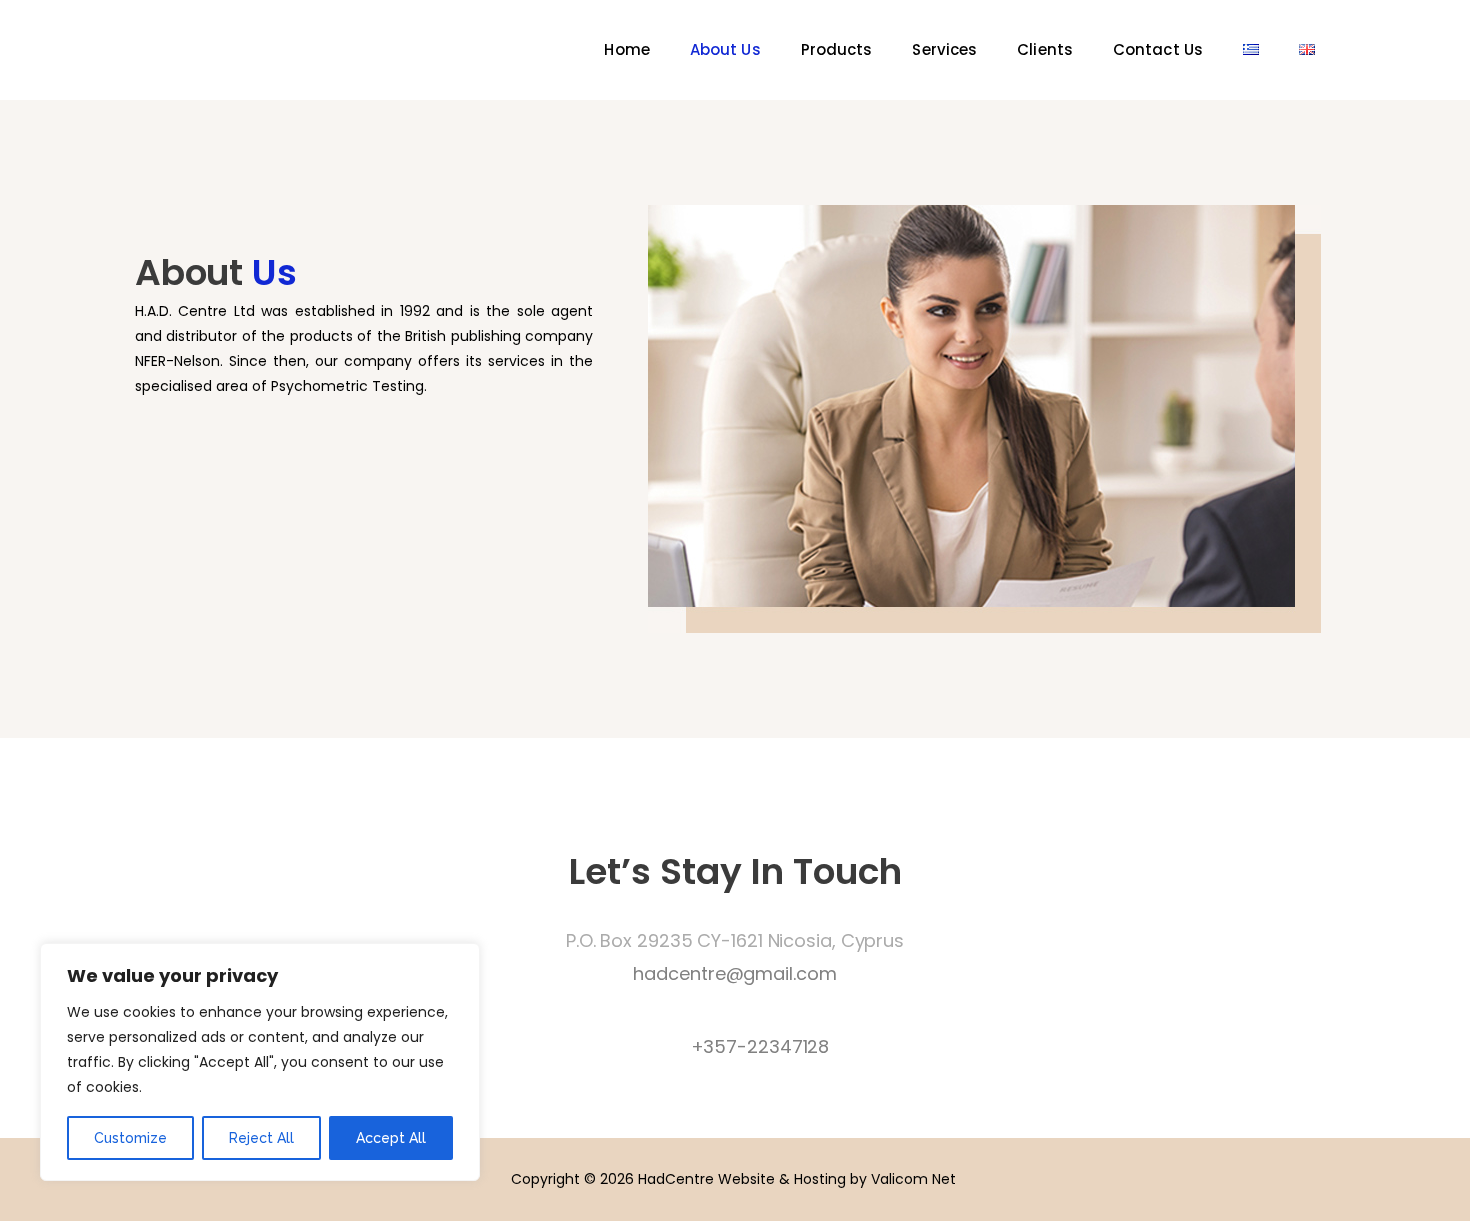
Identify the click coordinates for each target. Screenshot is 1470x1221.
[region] (260, 1062)
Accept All (391, 1138)
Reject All (261, 1138)
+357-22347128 (760, 1046)
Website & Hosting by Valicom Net (837, 1179)
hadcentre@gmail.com (734, 973)
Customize (130, 1138)
